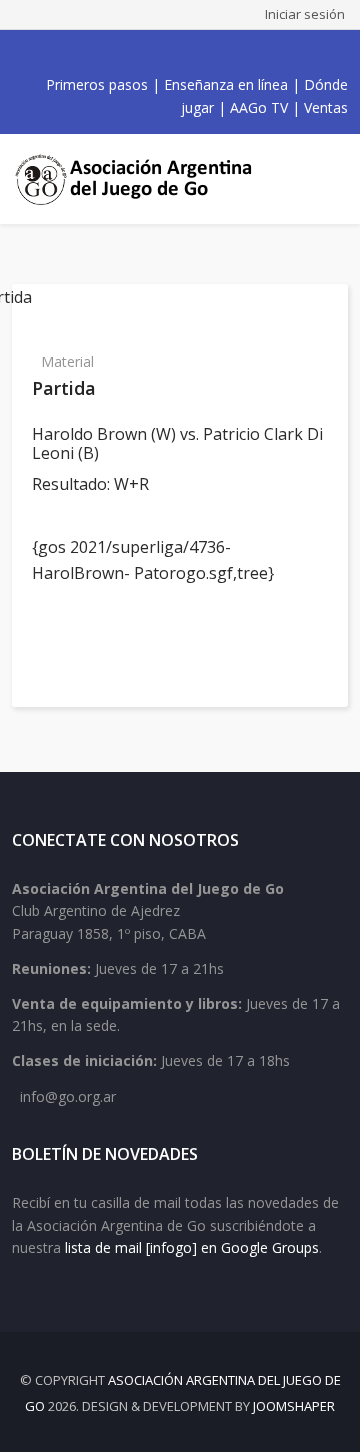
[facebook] (120, 53)
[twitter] (142, 53)
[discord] (230, 53)
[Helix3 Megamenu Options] (330, 179)
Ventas (326, 107)
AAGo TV (259, 107)
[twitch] (208, 53)
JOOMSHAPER (294, 1406)
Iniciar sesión (305, 14)
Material (67, 361)
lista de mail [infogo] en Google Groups (192, 1247)
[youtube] (164, 53)
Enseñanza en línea (226, 84)
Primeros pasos (97, 84)
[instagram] (186, 53)
